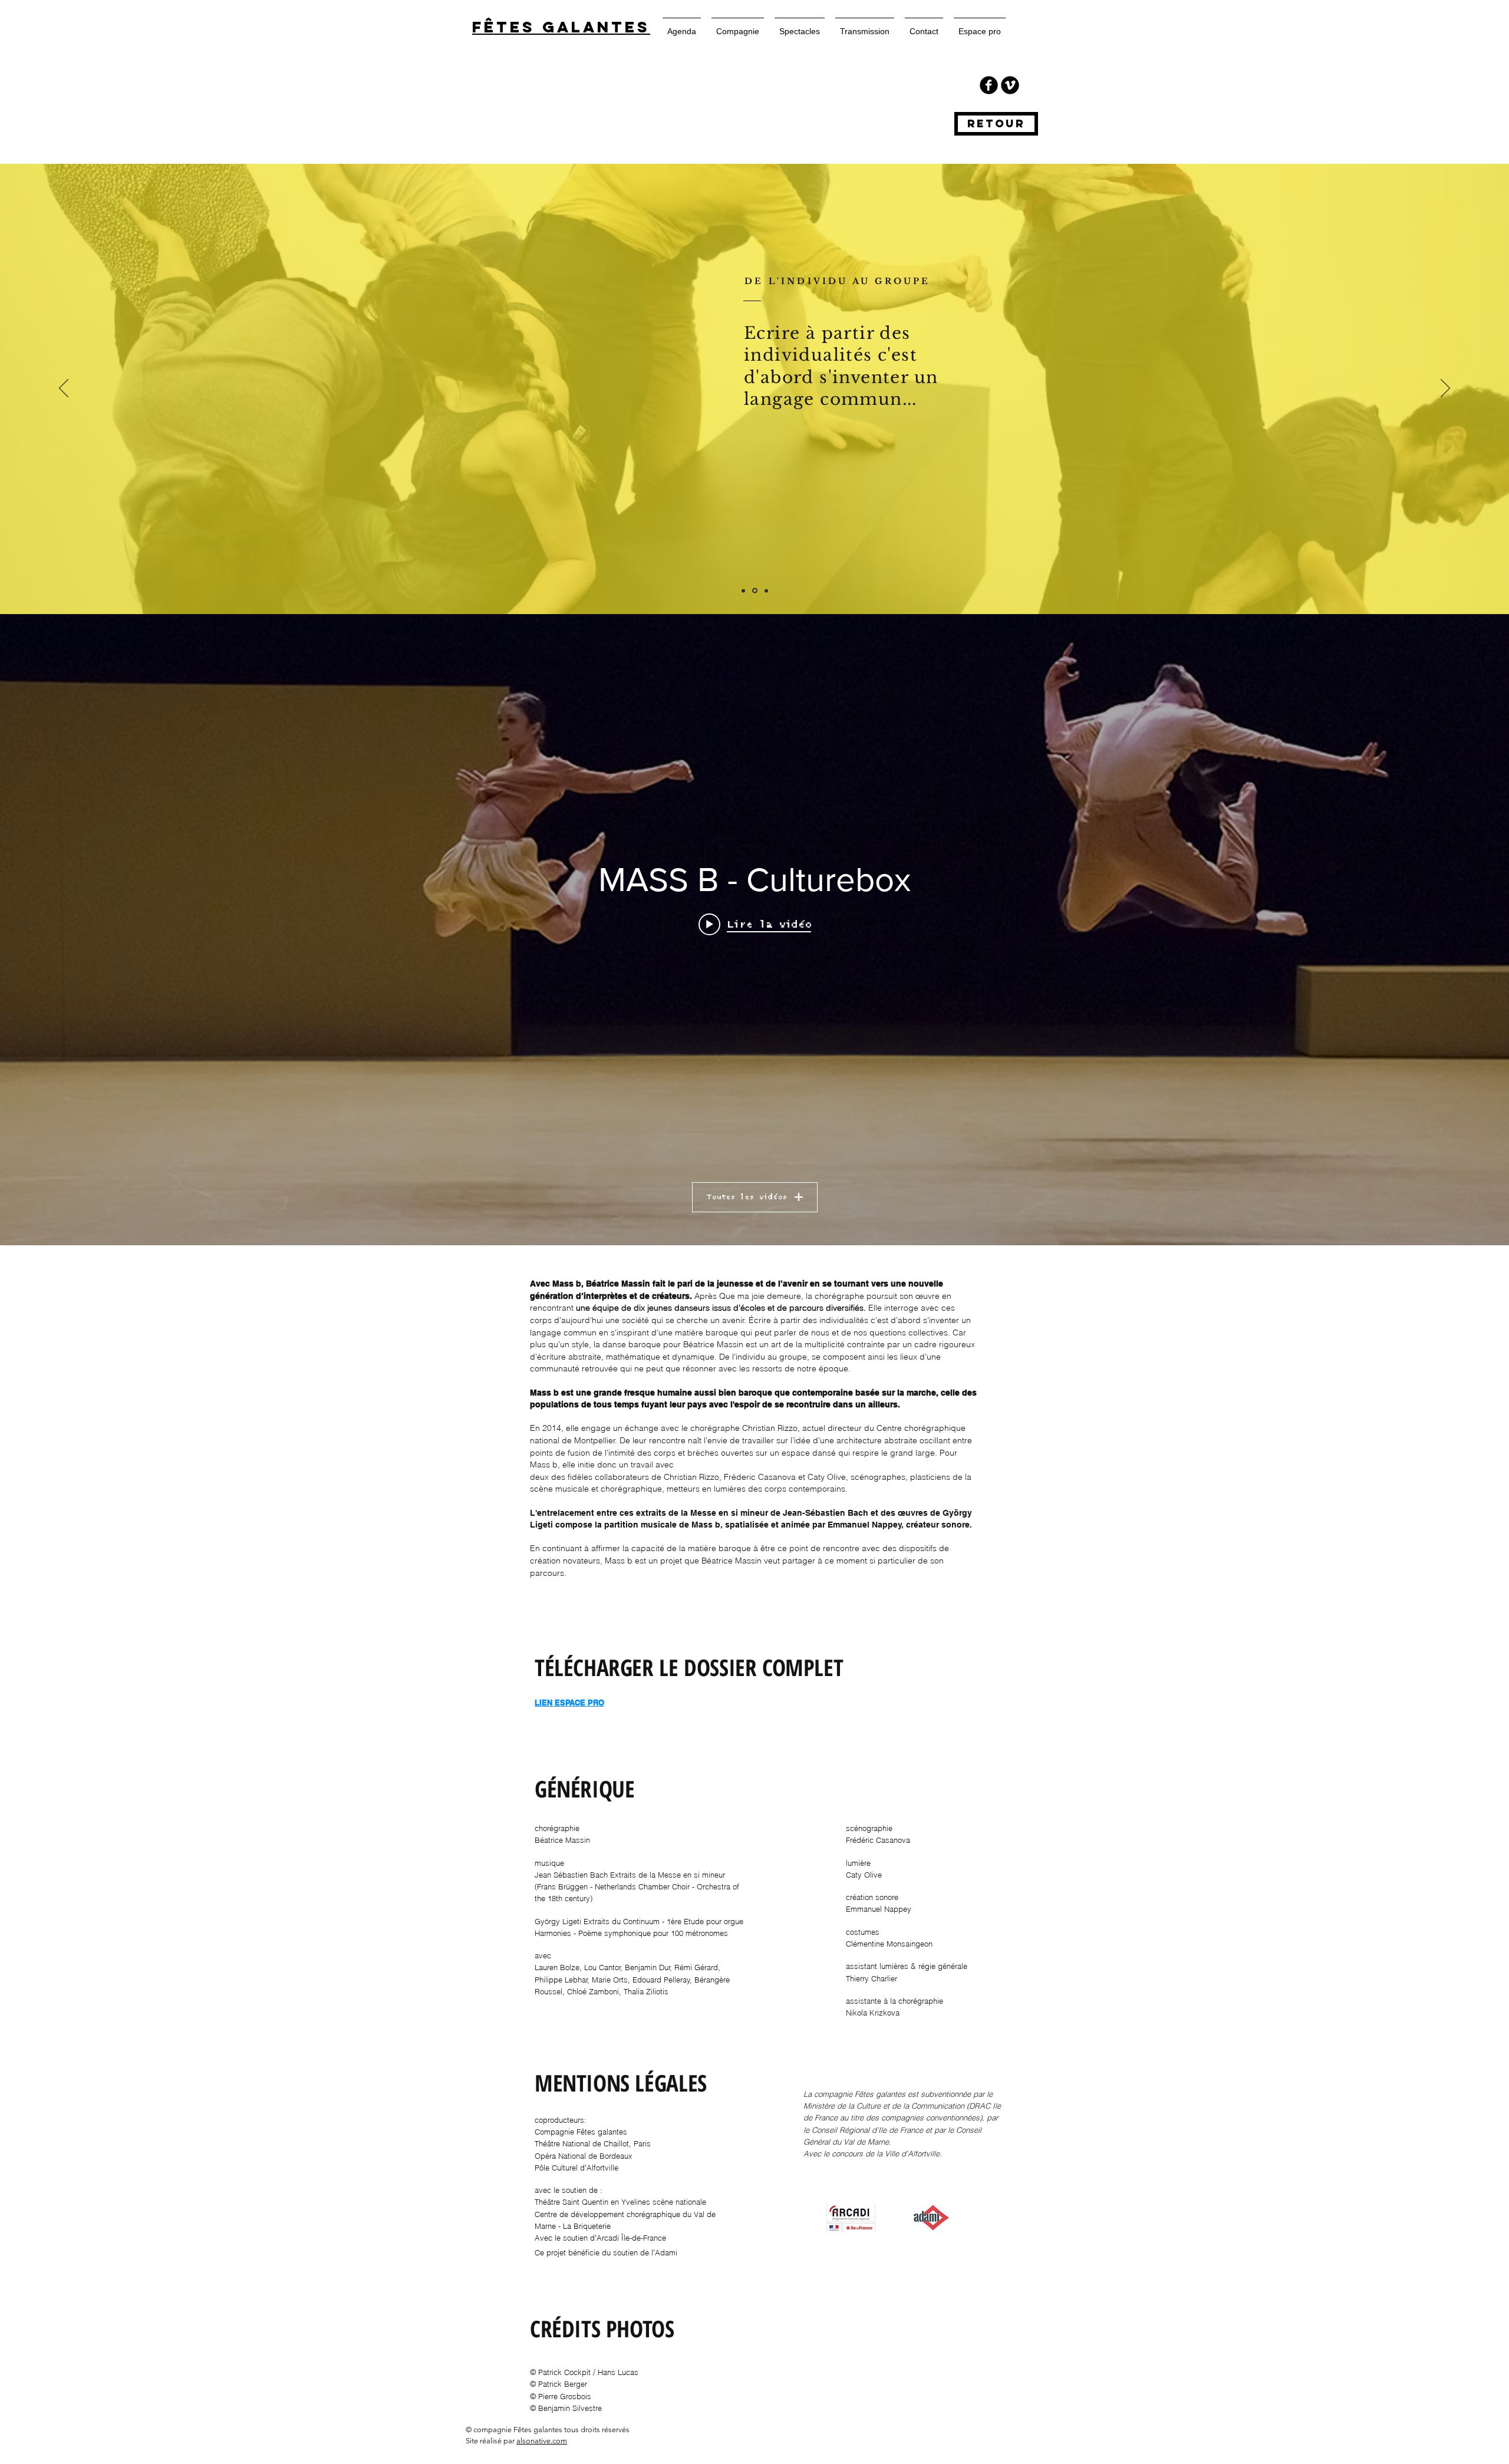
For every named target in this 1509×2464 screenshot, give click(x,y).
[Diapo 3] (765, 591)
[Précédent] (64, 389)
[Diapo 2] (754, 591)
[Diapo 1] (743, 591)
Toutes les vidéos (747, 1197)
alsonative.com (542, 2441)
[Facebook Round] (989, 85)
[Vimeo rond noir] (1010, 85)
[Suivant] (1445, 389)
